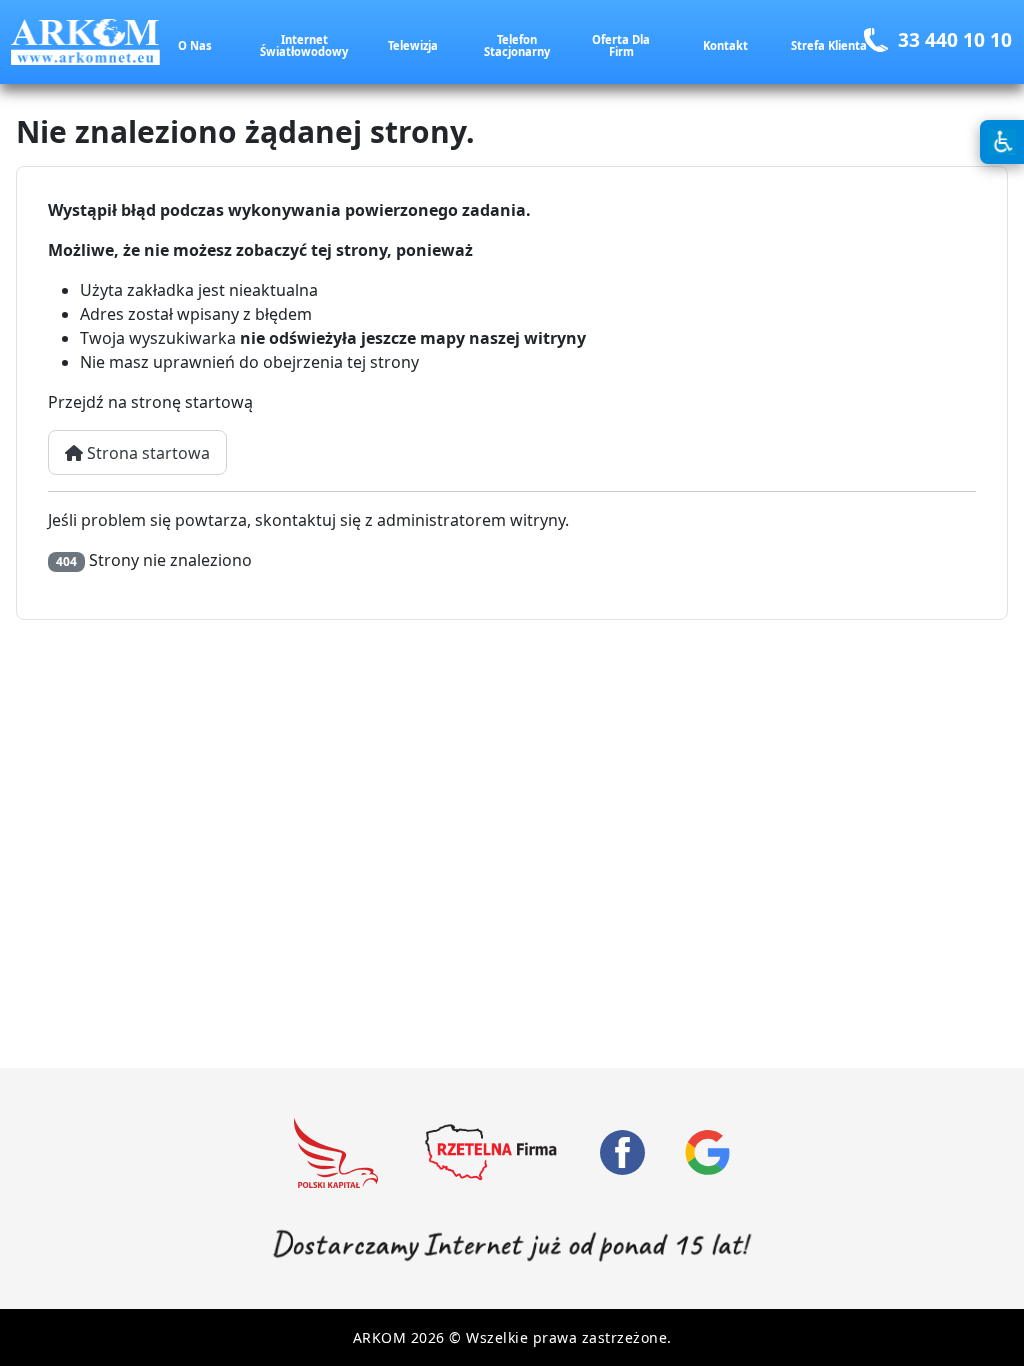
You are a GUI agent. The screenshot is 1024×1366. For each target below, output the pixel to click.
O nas (195, 45)
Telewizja (413, 45)
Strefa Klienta (829, 45)
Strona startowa (146, 453)
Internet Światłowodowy (304, 45)
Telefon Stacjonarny (517, 45)
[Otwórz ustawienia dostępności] (1002, 142)
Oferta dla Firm (621, 45)
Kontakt (725, 45)
